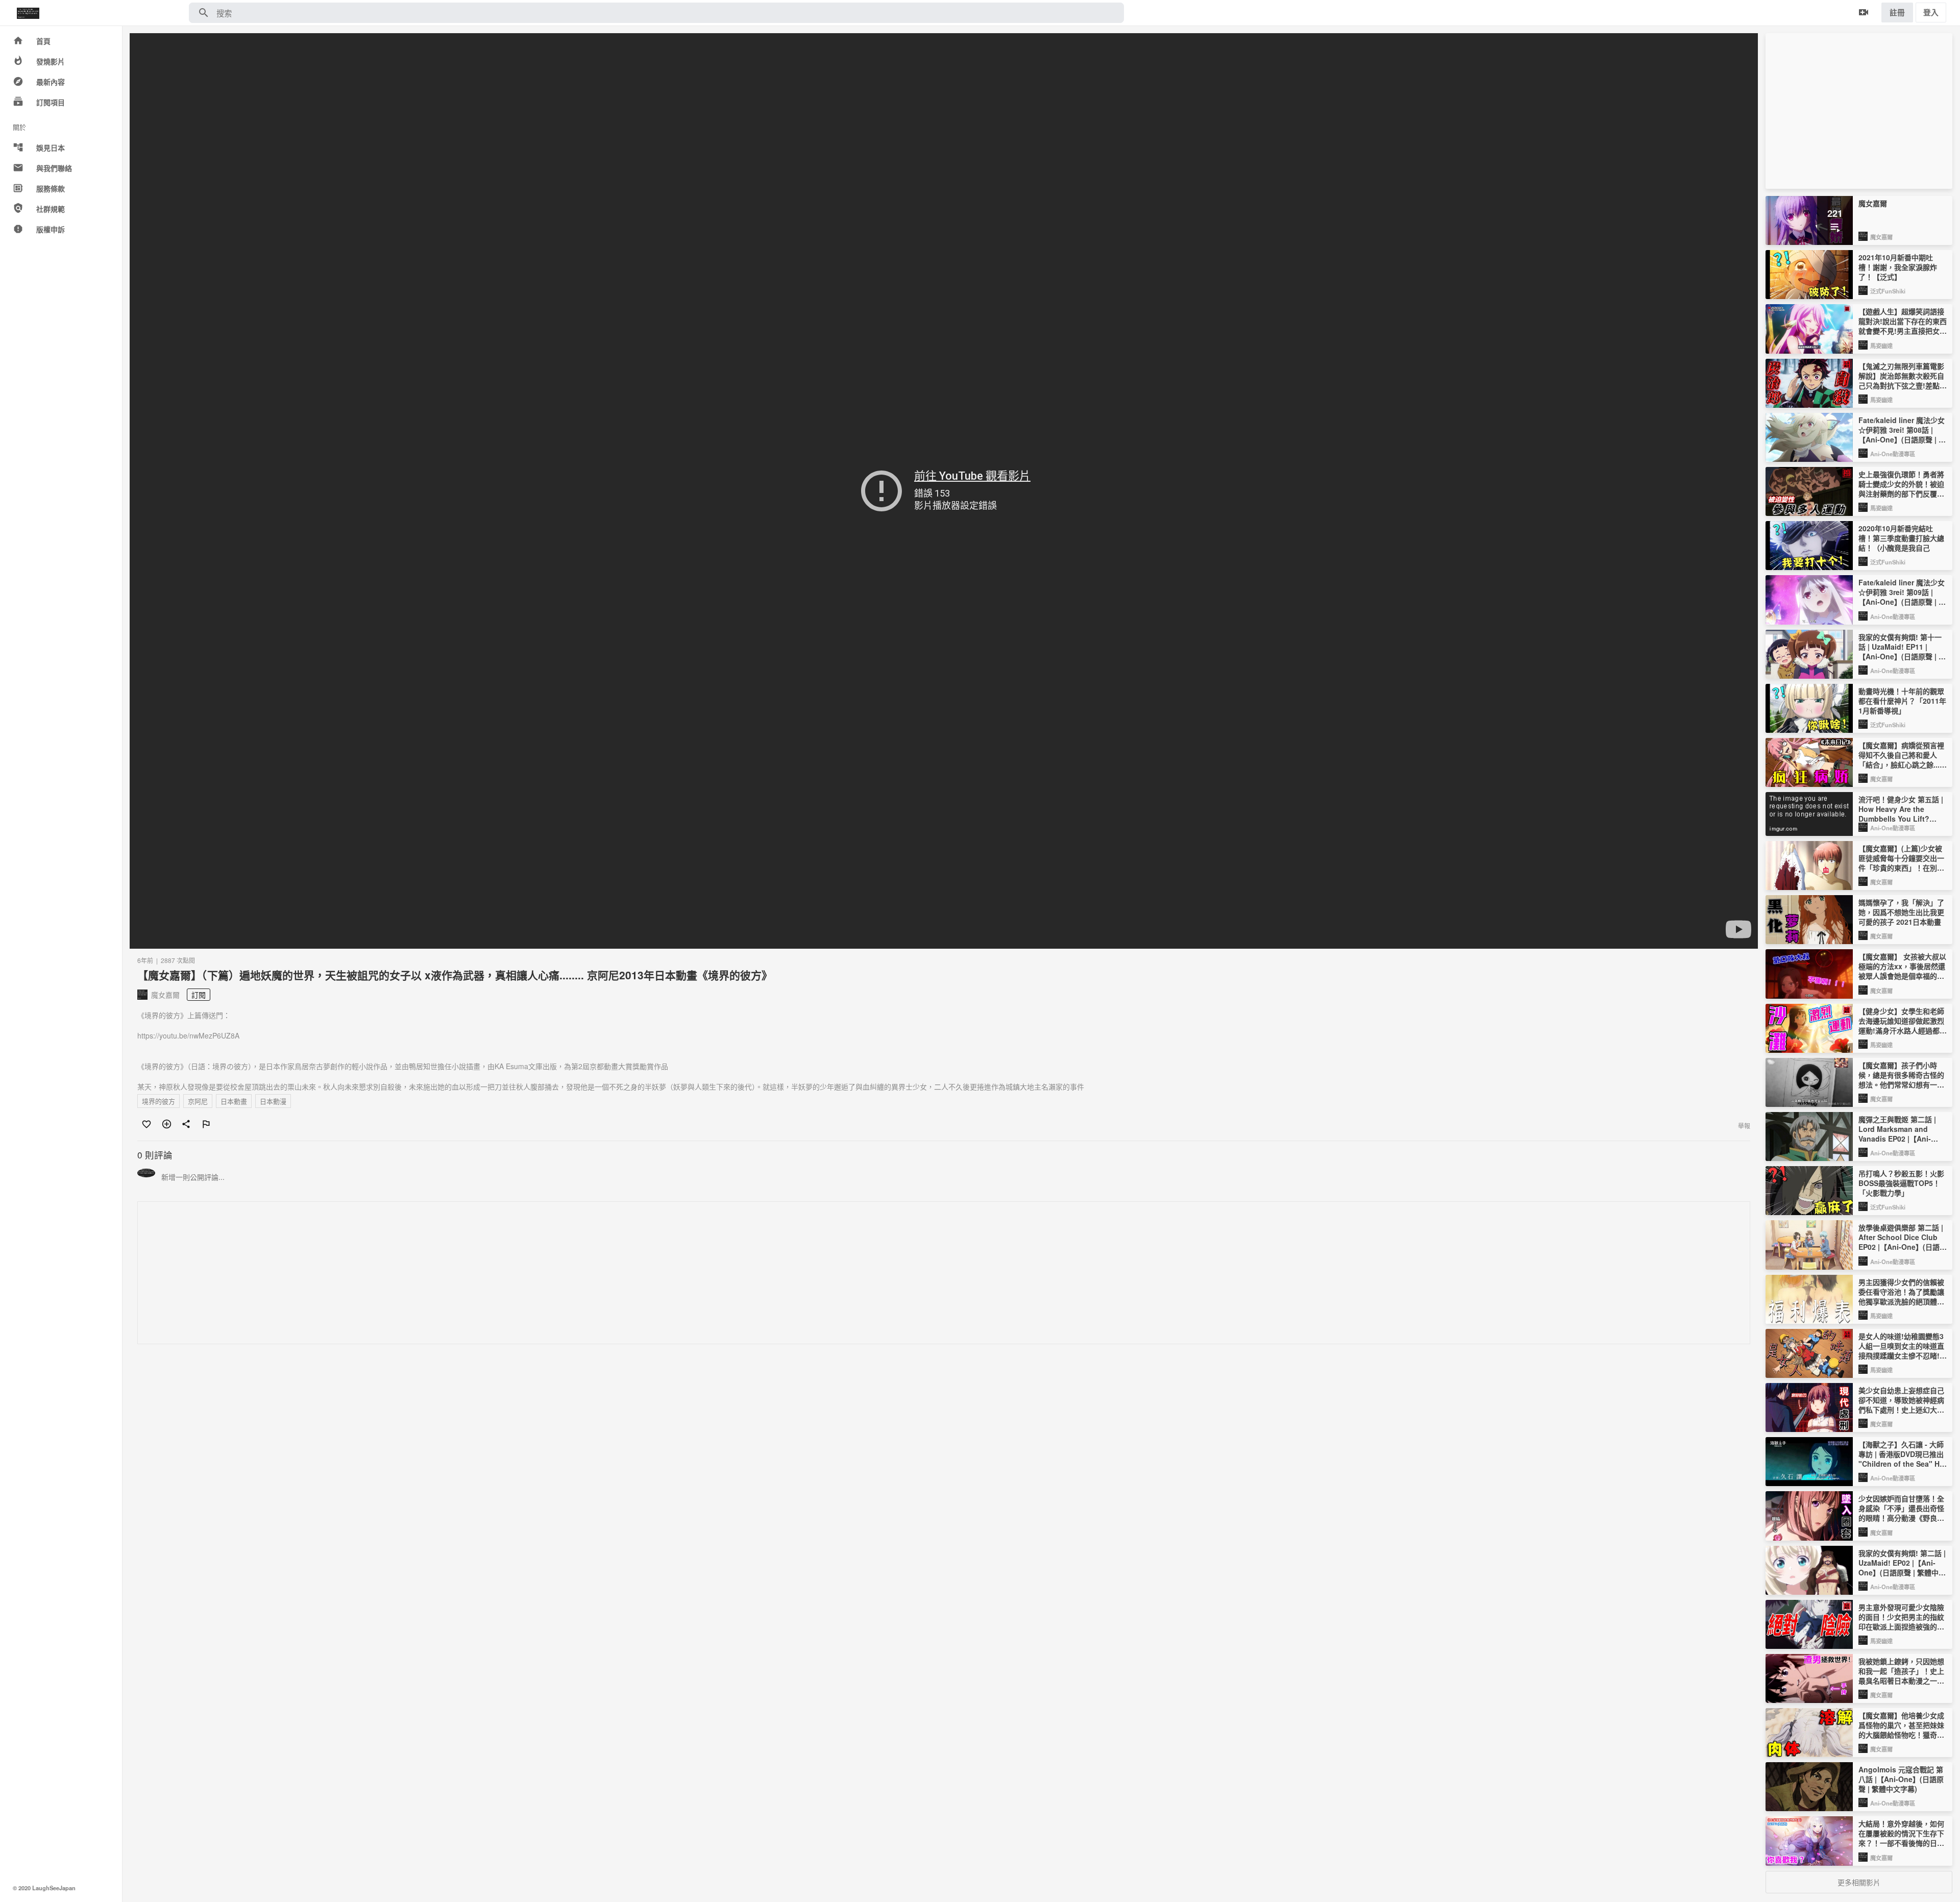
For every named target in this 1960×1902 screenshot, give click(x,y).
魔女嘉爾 (1881, 237)
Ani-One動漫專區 (1893, 454)
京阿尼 (198, 1101)
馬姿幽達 (1881, 345)
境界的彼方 (158, 1101)
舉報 (1744, 1126)
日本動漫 (273, 1101)
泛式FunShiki (1888, 291)
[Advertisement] (444, 1273)
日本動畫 (234, 1101)
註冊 (1897, 12)
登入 (1931, 12)
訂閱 (199, 995)
